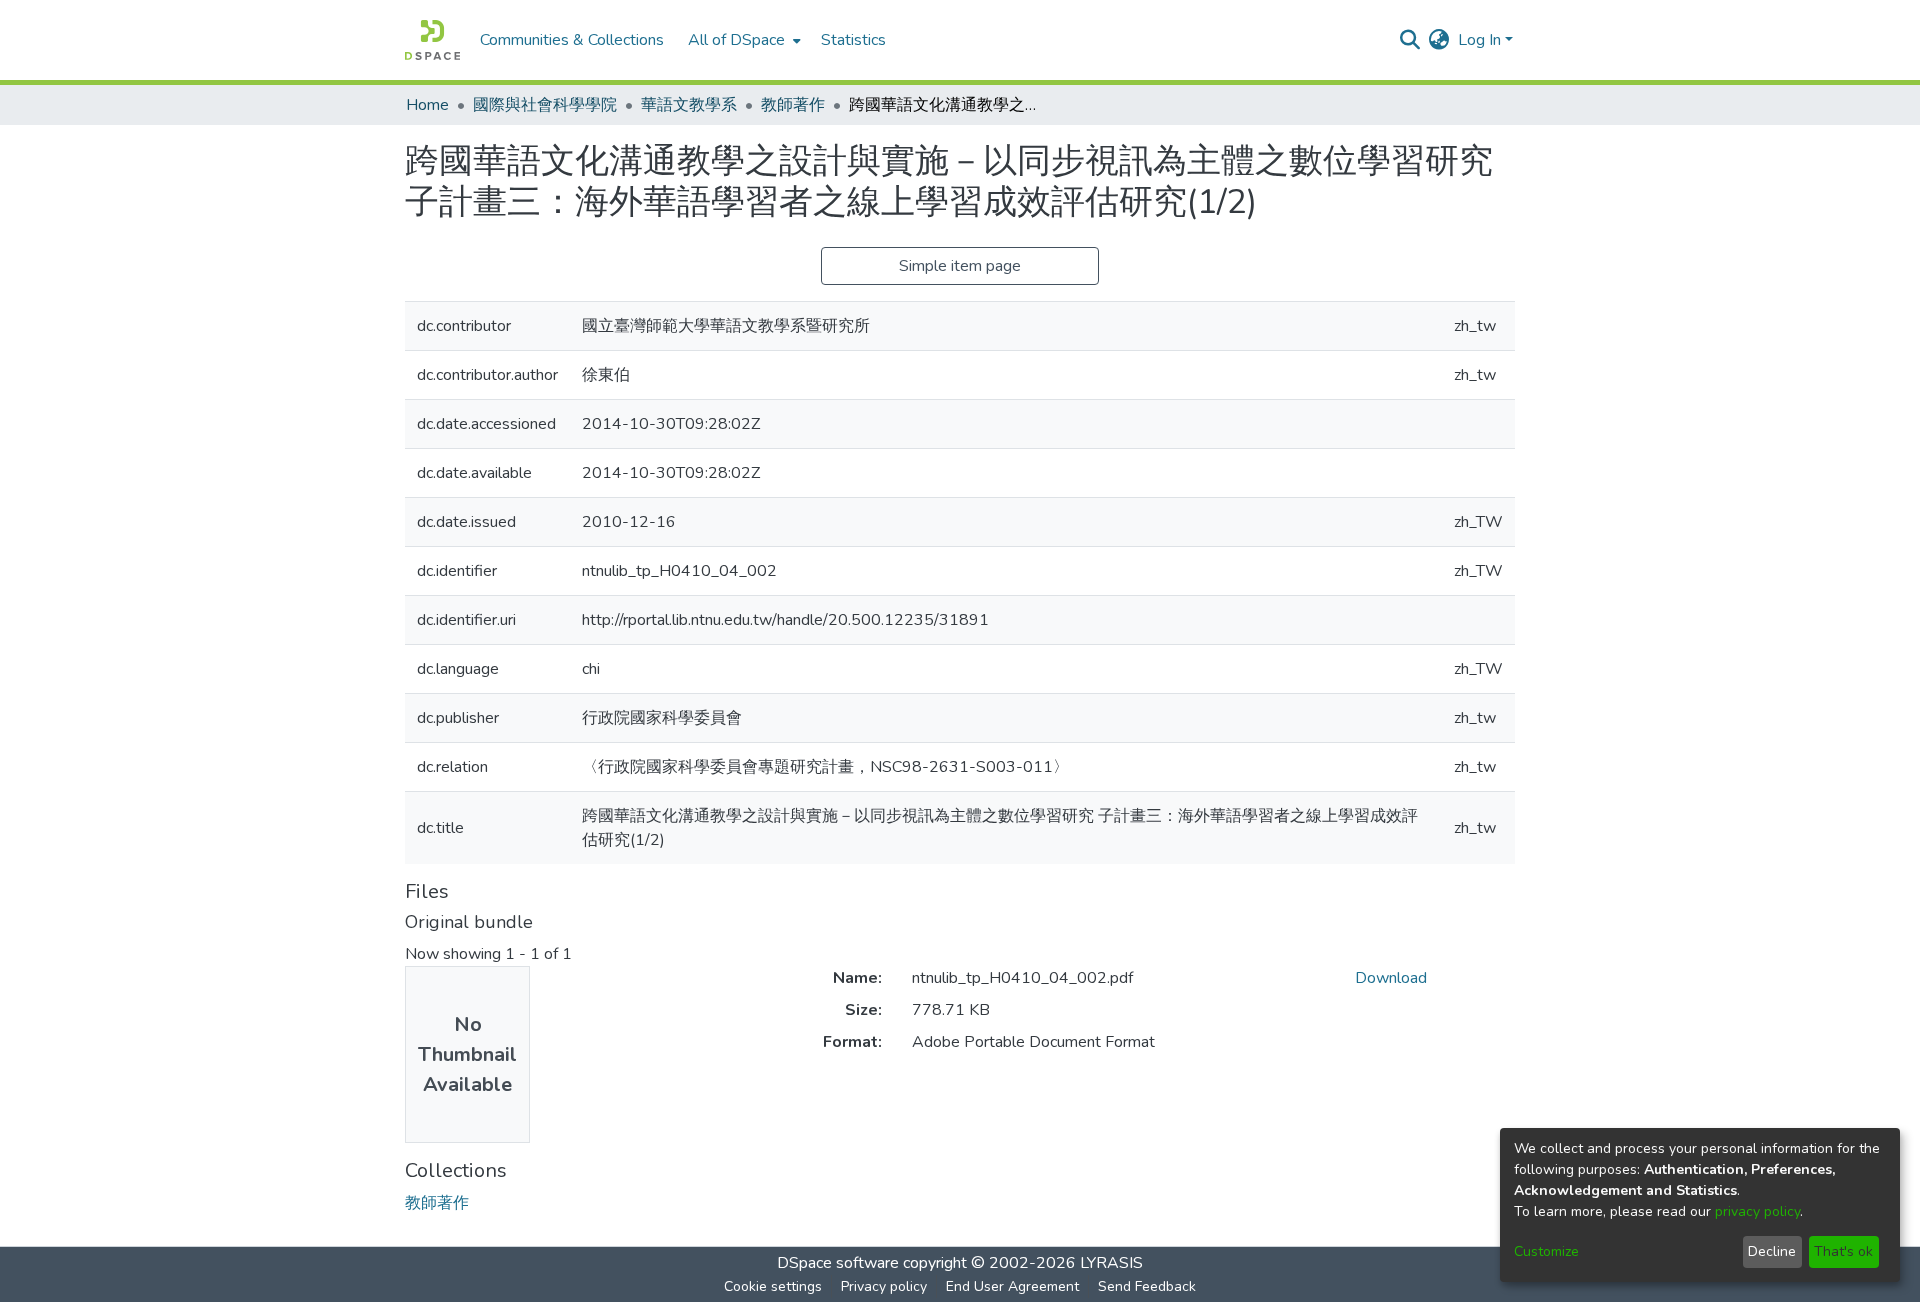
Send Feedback (1147, 1286)
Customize (1546, 1251)
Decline (1772, 1251)
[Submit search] (1410, 40)
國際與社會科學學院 (545, 105)
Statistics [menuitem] (853, 40)
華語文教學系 (689, 105)
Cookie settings (773, 1286)
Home (427, 105)
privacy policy (1757, 1211)
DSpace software (838, 1263)
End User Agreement (1012, 1286)
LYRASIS (1111, 1263)
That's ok (1843, 1251)
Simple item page (960, 266)
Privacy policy (884, 1286)
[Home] (432, 40)
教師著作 (793, 105)
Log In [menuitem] (1479, 40)
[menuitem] (742, 40)
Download (1391, 978)
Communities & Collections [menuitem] (572, 40)
